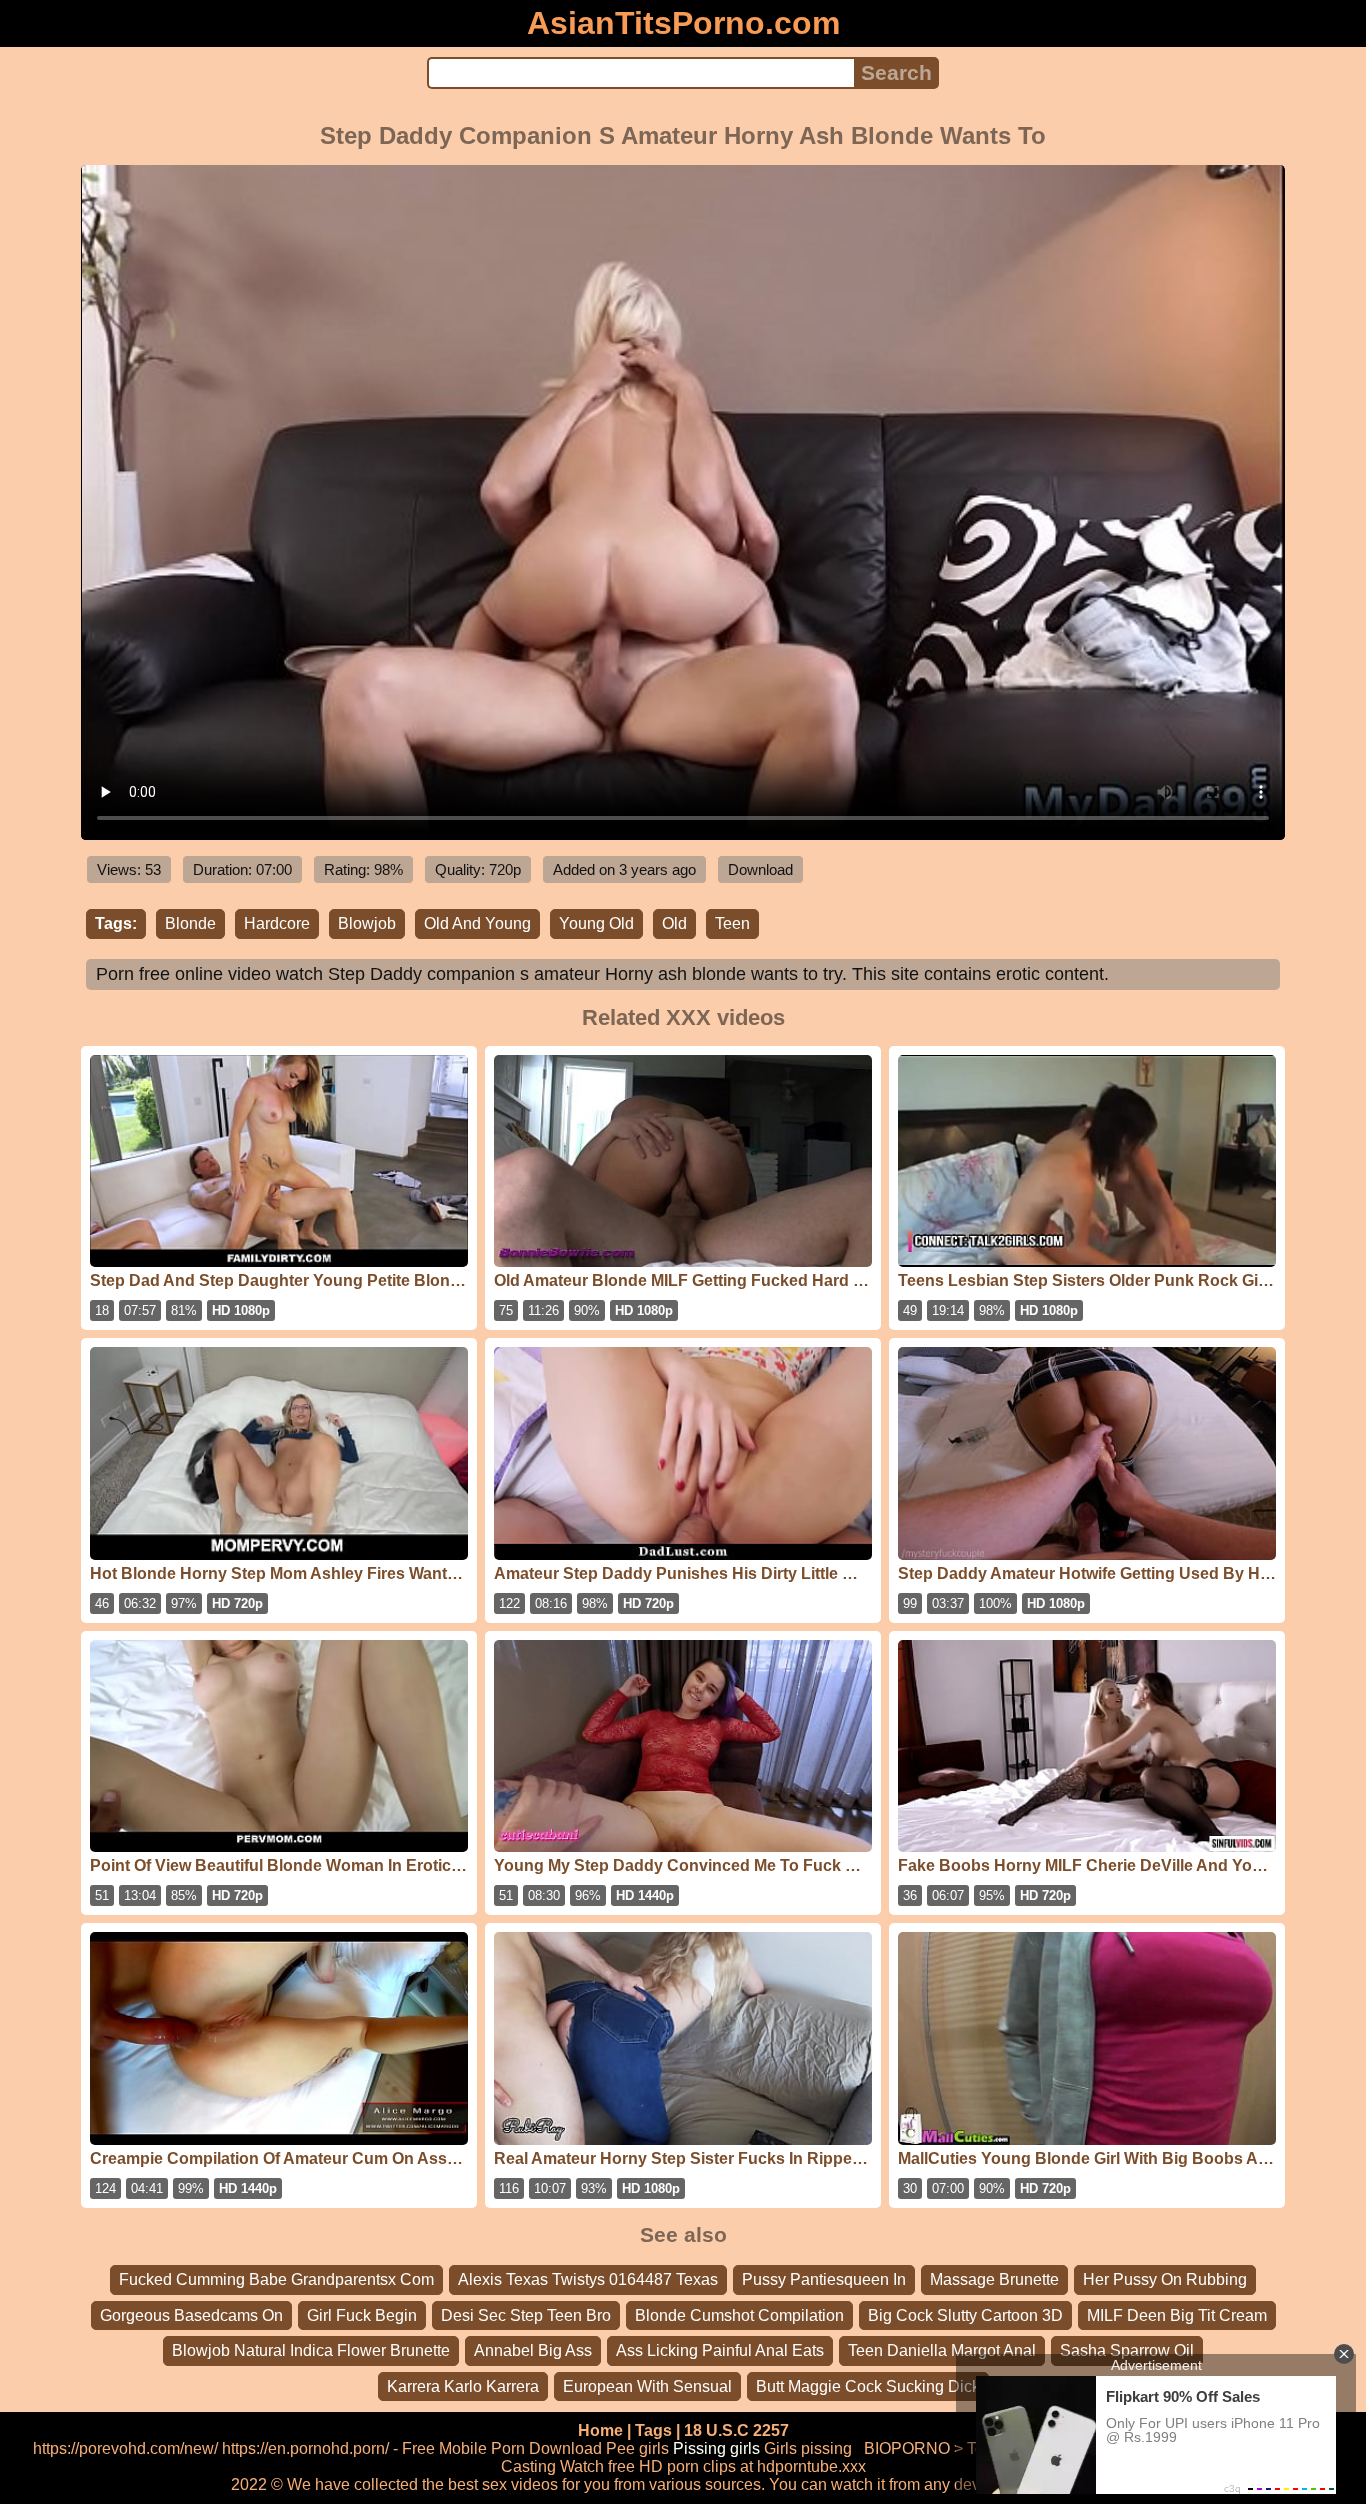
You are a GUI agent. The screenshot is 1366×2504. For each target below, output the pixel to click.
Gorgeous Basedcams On (191, 2315)
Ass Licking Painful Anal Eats (720, 2350)
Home (600, 2430)
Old (674, 923)
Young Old (596, 923)
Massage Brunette (994, 2279)
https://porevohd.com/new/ (125, 2448)
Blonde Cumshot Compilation (739, 2315)
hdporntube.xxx (811, 2466)
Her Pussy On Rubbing (1165, 2279)
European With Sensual (647, 2386)
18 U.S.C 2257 (736, 2430)
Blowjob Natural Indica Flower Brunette (311, 2350)
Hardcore (277, 923)
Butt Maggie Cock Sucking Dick (868, 2386)
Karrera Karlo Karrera (463, 2386)
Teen (732, 923)
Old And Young (477, 923)
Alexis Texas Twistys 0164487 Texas (588, 2279)
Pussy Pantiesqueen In (824, 2279)
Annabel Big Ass (533, 2350)
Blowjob (367, 923)
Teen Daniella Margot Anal (942, 2350)
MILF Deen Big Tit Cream (1177, 2315)
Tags (653, 2430)
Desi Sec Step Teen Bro (526, 2315)
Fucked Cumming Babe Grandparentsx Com (276, 2279)
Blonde (190, 923)
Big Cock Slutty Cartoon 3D (965, 2315)
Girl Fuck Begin (362, 2315)
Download (760, 869)
